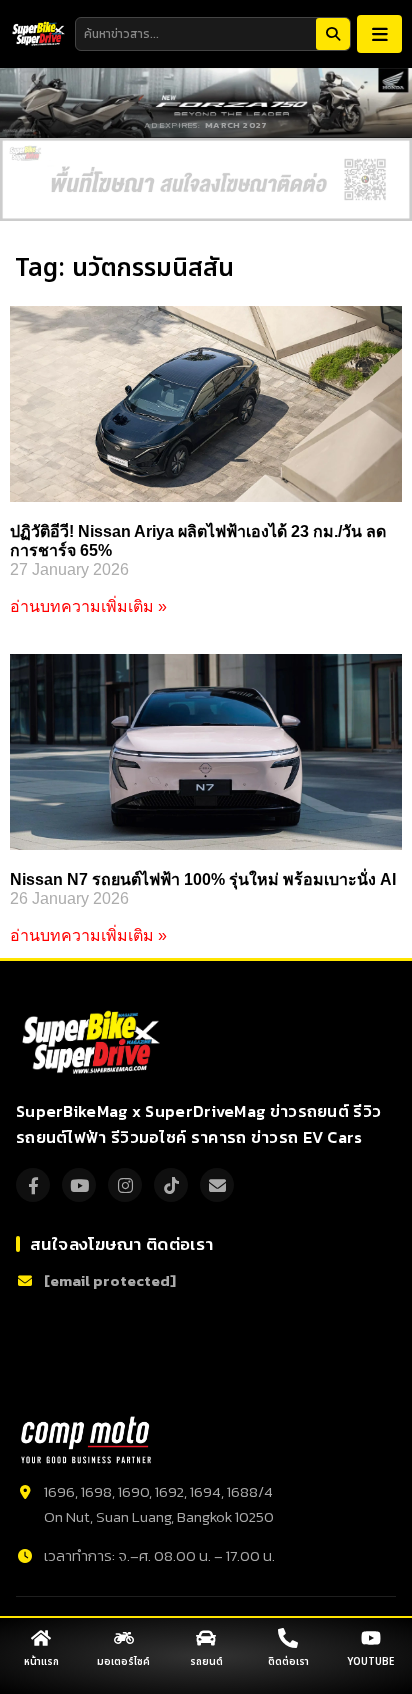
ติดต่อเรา (288, 1662)
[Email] (217, 1185)
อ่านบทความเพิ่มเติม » (88, 606)
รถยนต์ (206, 1662)
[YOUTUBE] (371, 1638)
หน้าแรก (41, 1662)
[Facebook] (33, 1185)
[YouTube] (79, 1185)
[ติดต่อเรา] (288, 1638)
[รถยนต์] (206, 1638)
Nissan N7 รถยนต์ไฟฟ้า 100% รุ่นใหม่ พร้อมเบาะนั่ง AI (203, 879)
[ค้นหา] (333, 34)
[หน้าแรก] (41, 1638)
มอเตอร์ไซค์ (123, 1662)
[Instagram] (125, 1185)
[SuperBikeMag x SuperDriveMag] (93, 1043)
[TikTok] (171, 1185)
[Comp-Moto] (86, 1440)
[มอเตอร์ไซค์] (124, 1638)
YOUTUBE (370, 1662)
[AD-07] (206, 179)
